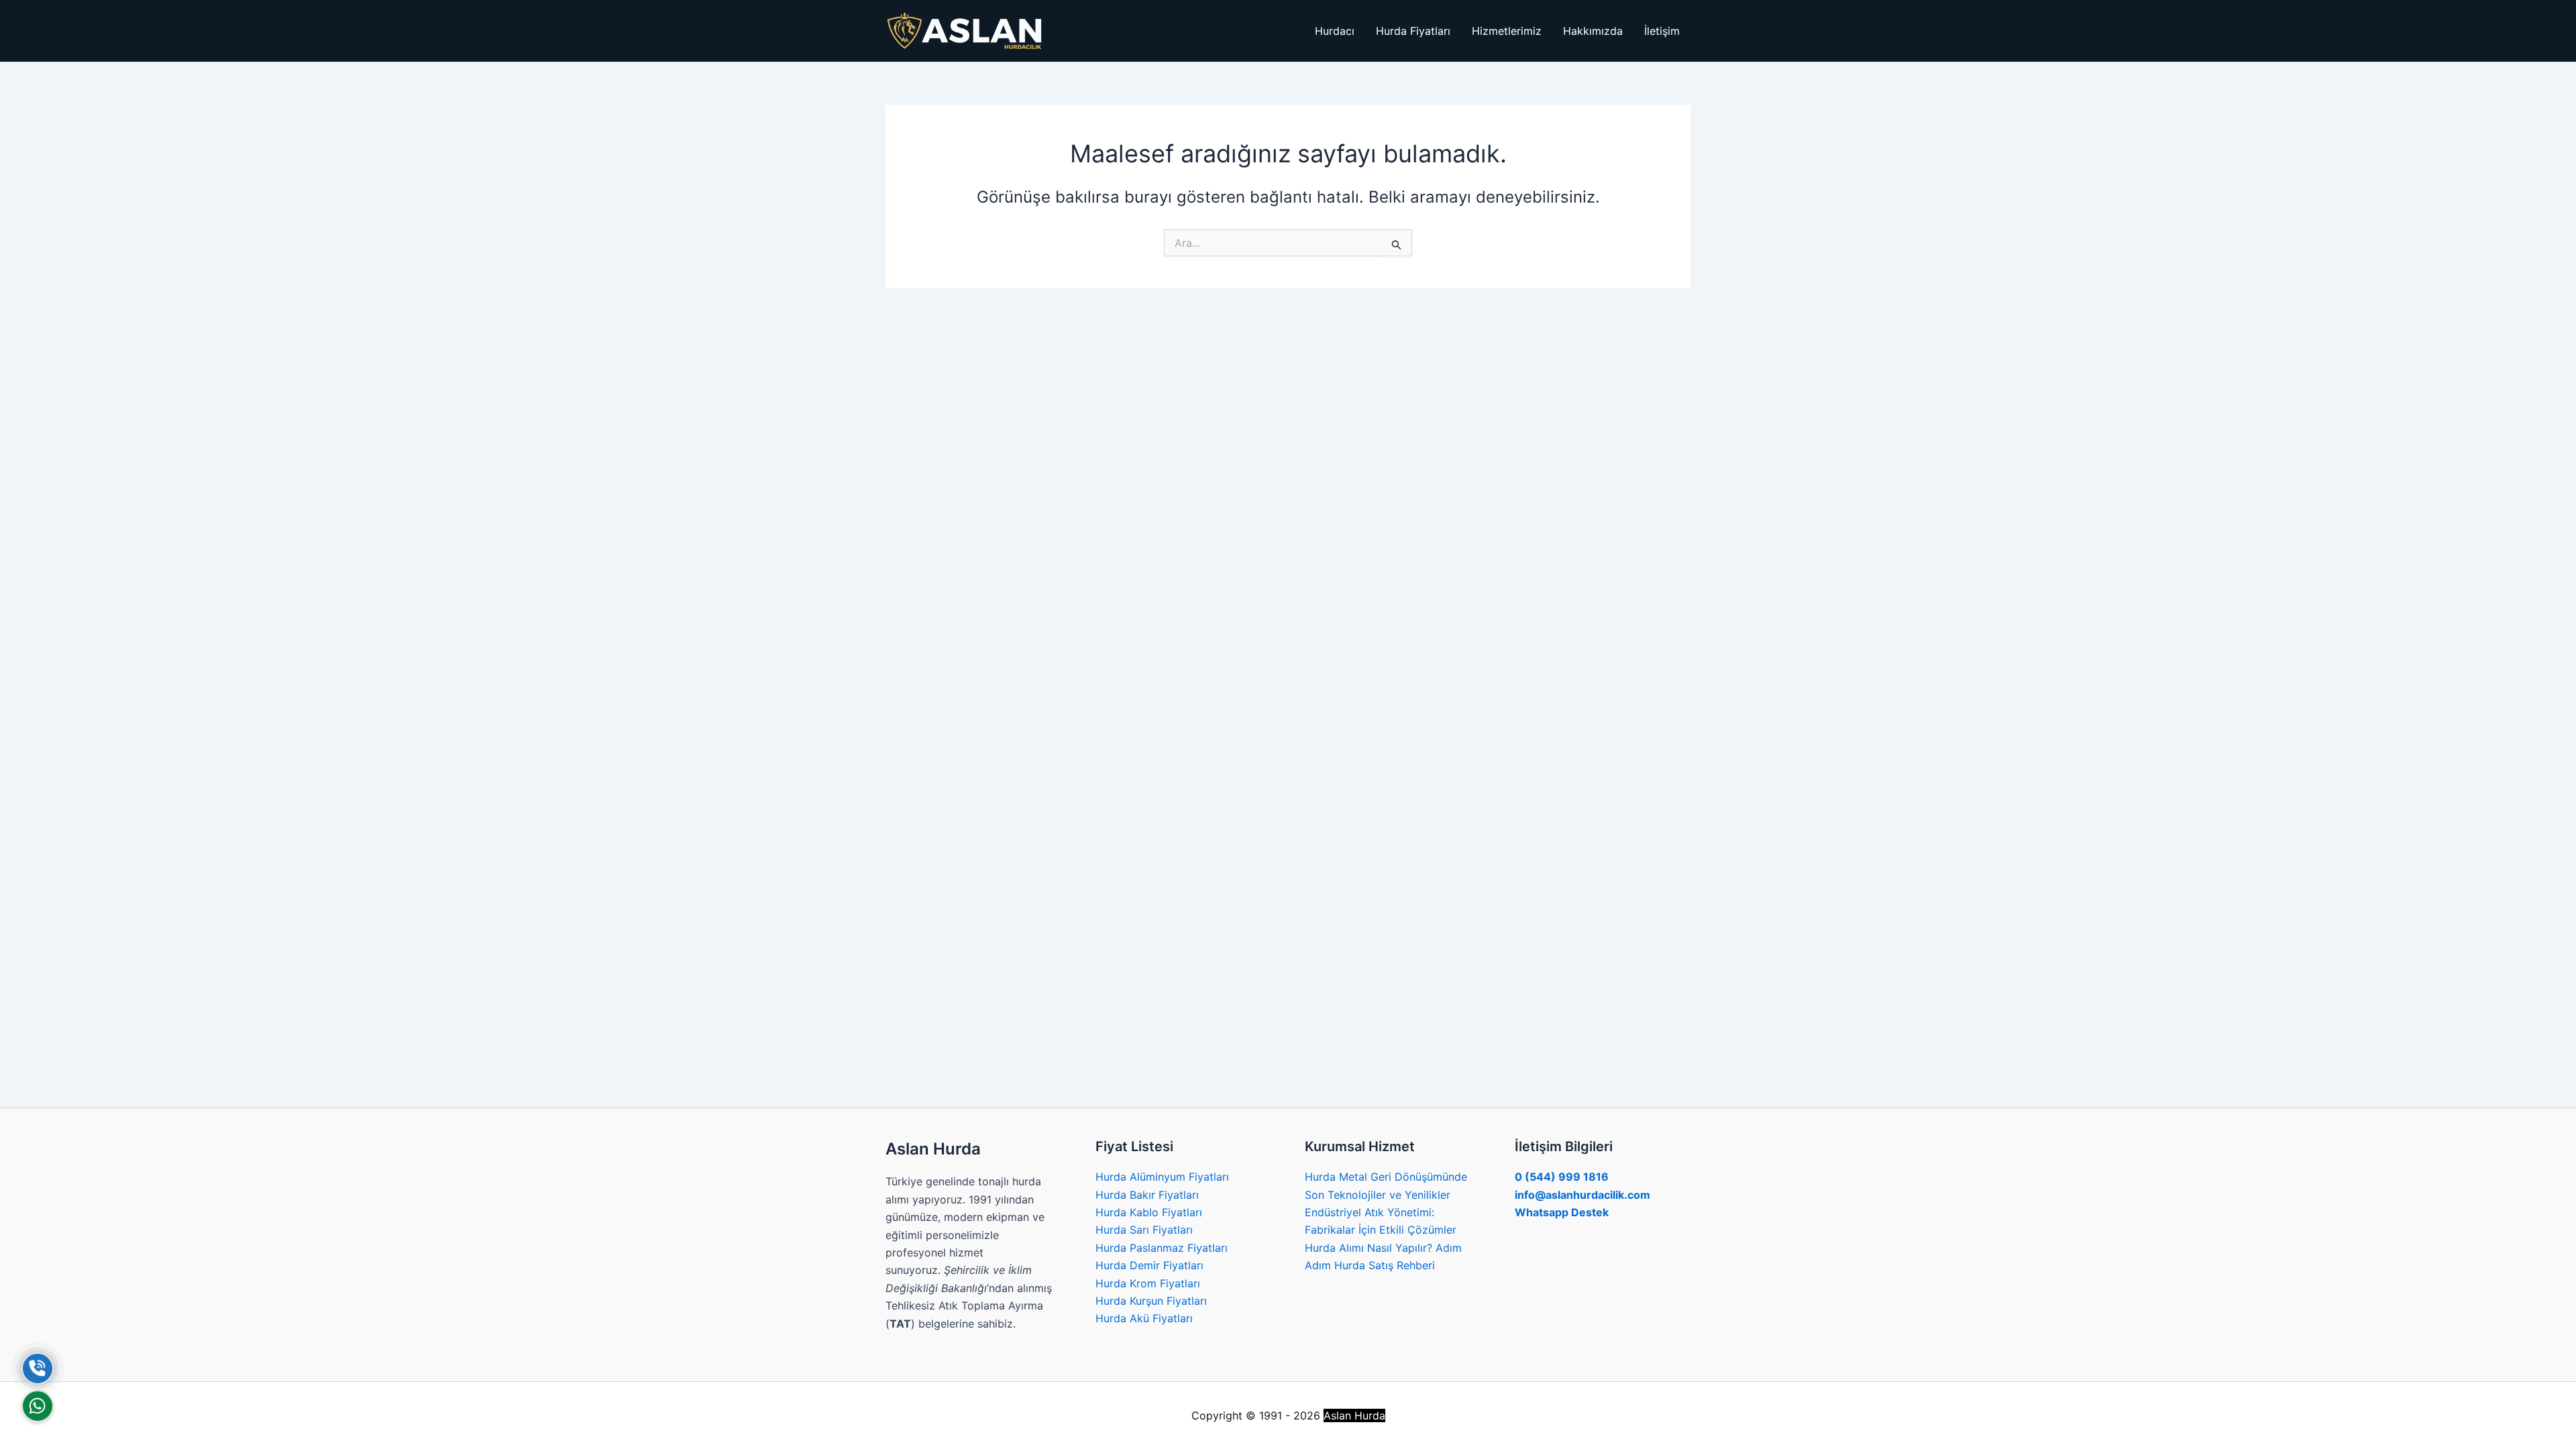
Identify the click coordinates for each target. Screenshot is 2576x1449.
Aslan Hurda (1354, 1415)
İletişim (1662, 31)
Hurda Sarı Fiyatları (1144, 1230)
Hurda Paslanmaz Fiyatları (1162, 1248)
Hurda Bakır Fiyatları (1147, 1195)
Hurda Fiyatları (1413, 31)
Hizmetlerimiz (1507, 31)
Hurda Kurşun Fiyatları (1151, 1301)
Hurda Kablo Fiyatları (1149, 1212)
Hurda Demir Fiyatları (1149, 1265)
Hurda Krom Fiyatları (1148, 1283)
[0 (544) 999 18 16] (38, 1368)
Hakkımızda (1593, 31)
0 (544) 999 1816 (1562, 1177)
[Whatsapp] (38, 1406)
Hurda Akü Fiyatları (1144, 1318)
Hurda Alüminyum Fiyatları (1162, 1177)
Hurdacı (1335, 31)
